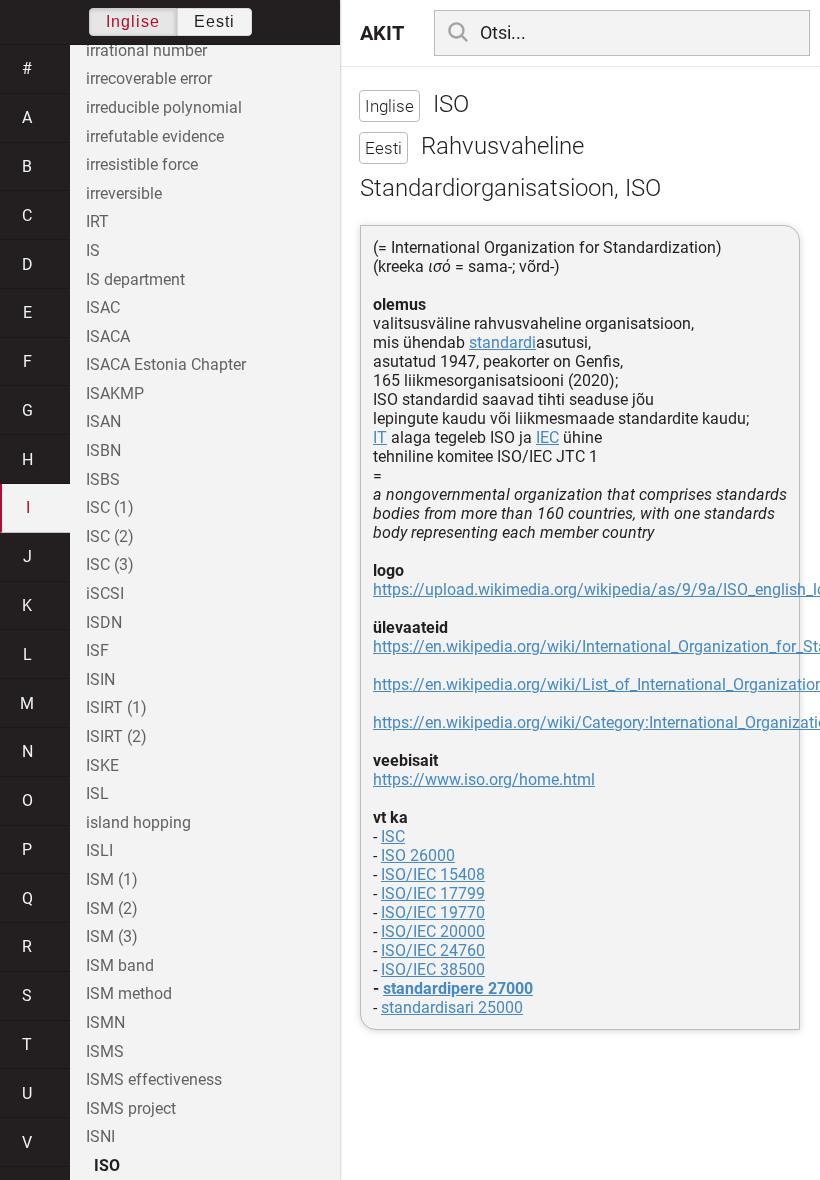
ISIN (100, 679)
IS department (135, 279)
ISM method (129, 993)
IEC (547, 437)
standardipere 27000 (458, 988)
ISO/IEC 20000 (433, 931)
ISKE (102, 765)
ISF (97, 650)
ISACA (108, 336)
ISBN (103, 450)
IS (93, 250)
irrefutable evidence (155, 136)
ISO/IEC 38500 (433, 969)
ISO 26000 (418, 855)
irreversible (124, 193)
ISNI (100, 1136)
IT (380, 437)
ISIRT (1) (116, 707)
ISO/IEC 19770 (433, 912)
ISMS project (131, 1108)
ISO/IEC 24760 (433, 950)
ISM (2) (112, 908)
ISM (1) (112, 879)
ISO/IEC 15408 (433, 874)
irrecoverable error (149, 78)
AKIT (382, 33)
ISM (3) (112, 936)
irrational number (146, 50)
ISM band (120, 965)
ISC (393, 836)
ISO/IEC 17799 (433, 893)
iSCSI (105, 593)
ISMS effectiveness (154, 1079)
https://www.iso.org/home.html (484, 779)
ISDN (104, 622)
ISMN (105, 1022)
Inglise (133, 21)
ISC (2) (110, 536)
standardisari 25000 (452, 1007)
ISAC (103, 307)
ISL (97, 793)
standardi (502, 342)
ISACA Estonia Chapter (166, 364)
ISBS (103, 479)
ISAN (103, 421)
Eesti (214, 21)
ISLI (99, 850)
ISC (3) (110, 564)
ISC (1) (110, 507)
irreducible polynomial (164, 107)
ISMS (105, 1051)
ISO (107, 1165)
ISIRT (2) (116, 736)
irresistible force (142, 164)
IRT (97, 221)
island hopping (138, 822)
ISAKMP (115, 393)
